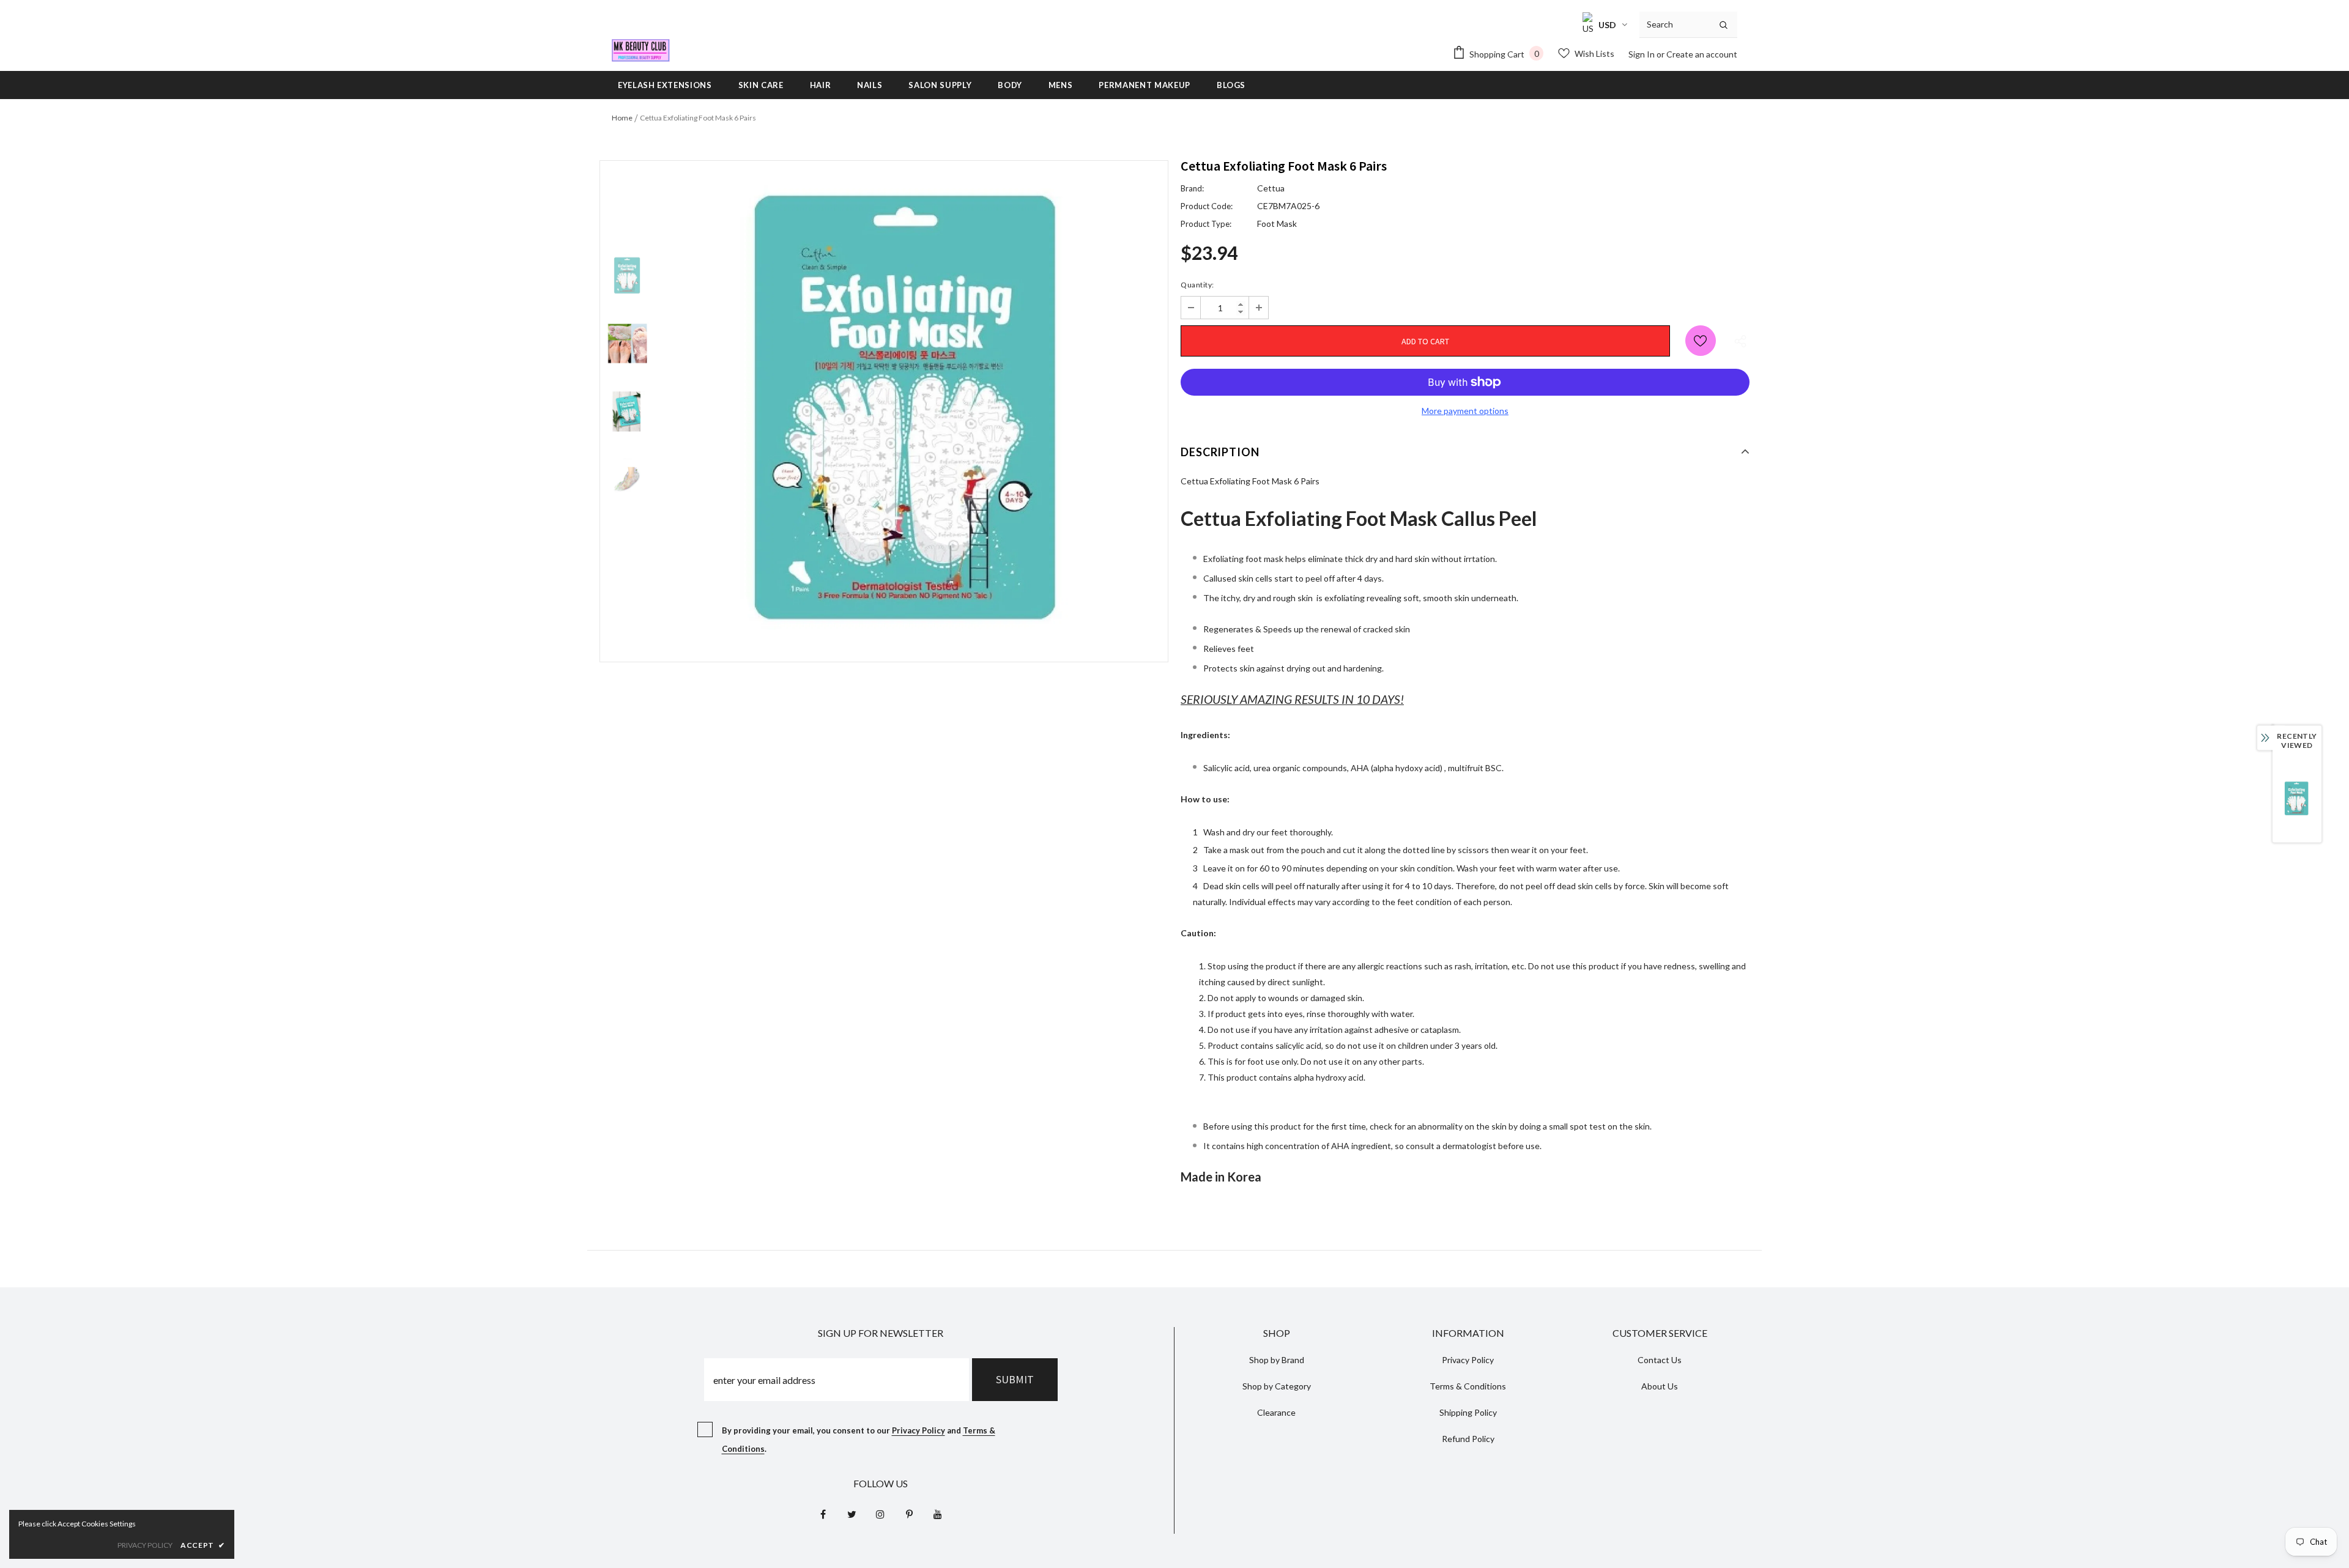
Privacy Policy (918, 1430)
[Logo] (641, 50)
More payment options (1465, 411)
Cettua (1271, 188)
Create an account (1702, 54)
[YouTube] (938, 1514)
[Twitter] (852, 1514)
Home (622, 118)
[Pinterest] (909, 1514)
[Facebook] (823, 1514)
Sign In (1642, 54)
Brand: (1192, 188)
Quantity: (1197, 285)
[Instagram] (880, 1514)
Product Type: (1206, 224)
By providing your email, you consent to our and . (859, 1440)
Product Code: (1207, 206)
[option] (911, 411)
